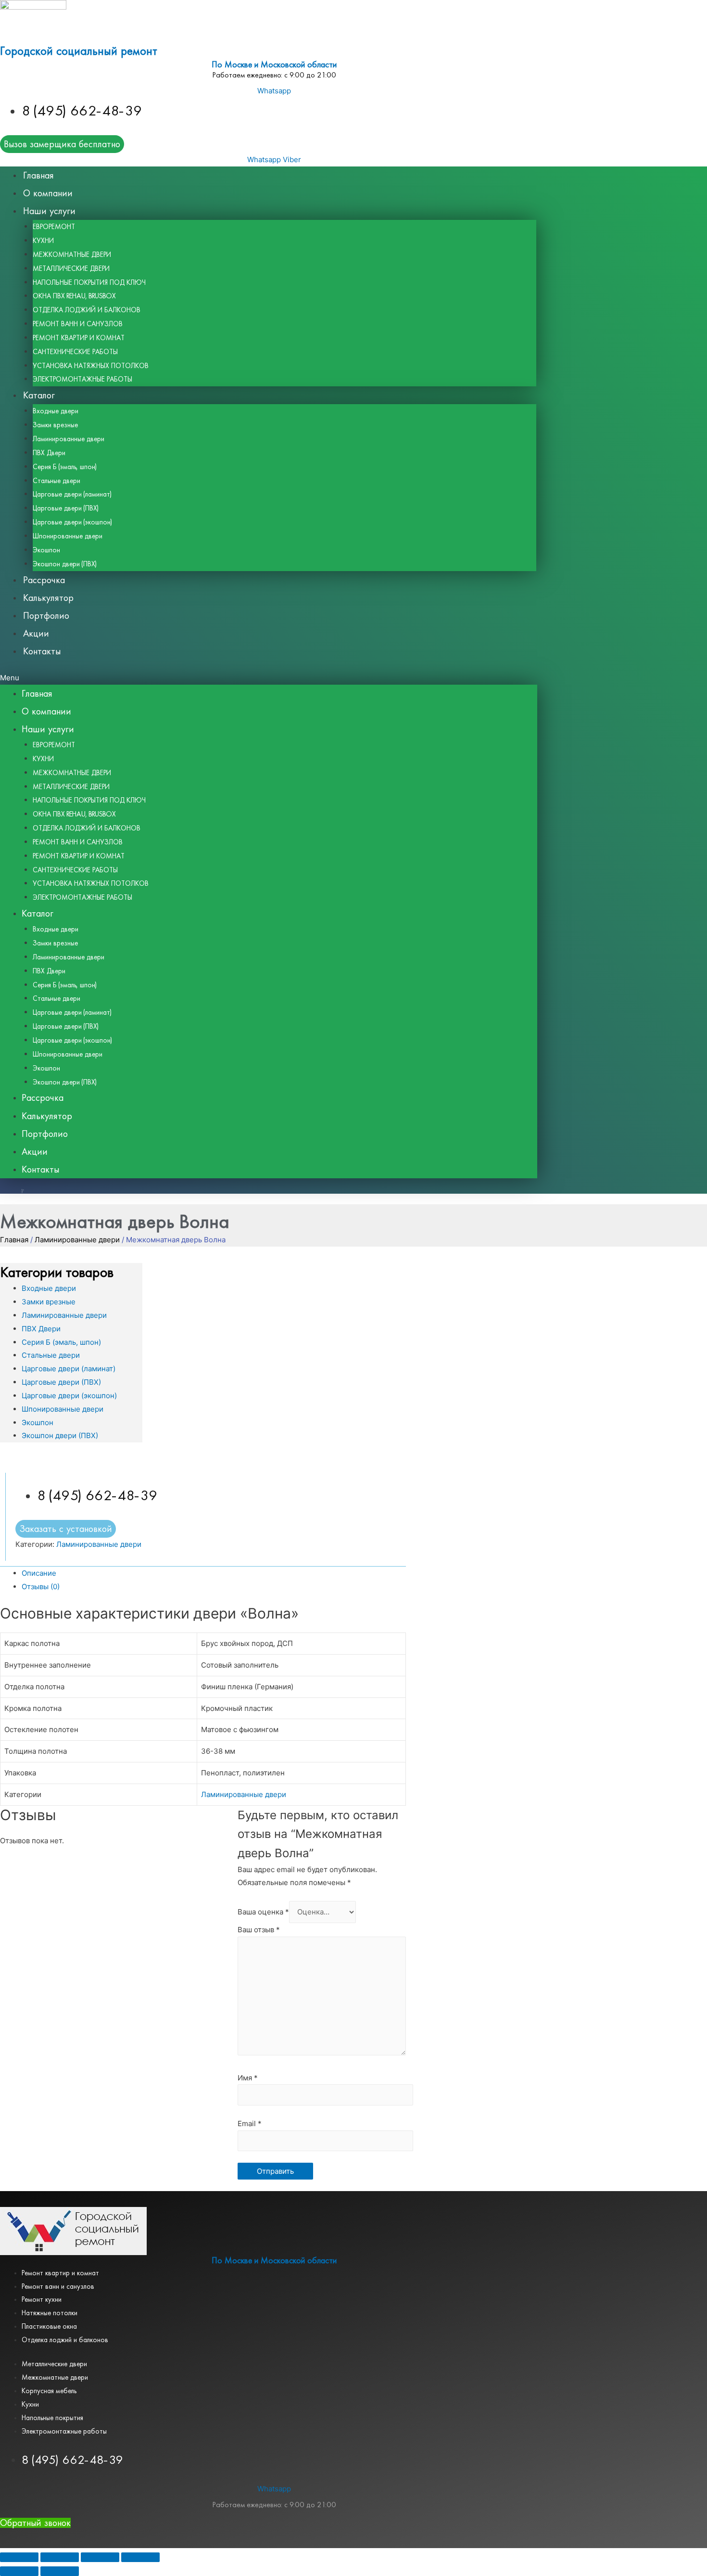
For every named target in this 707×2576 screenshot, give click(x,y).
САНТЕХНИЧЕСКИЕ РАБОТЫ (75, 352)
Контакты (42, 651)
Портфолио (46, 616)
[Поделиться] (60, 2557)
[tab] (214, 1573)
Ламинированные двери (69, 439)
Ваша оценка (263, 1912)
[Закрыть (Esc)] (19, 2557)
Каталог (39, 395)
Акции (36, 633)
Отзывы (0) (41, 1587)
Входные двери (56, 411)
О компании (48, 193)
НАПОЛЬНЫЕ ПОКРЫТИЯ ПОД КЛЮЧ (89, 282)
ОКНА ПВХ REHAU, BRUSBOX (75, 296)
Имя (248, 2078)
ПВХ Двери (49, 453)
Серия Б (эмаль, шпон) (65, 467)
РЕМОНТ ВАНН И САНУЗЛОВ (78, 324)
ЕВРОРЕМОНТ (54, 227)
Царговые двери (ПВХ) (66, 508)
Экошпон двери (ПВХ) (65, 564)
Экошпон (46, 550)
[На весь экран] (100, 2557)
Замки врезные (55, 425)
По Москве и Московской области (274, 65)
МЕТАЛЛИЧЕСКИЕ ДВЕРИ (71, 268)
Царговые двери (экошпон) (72, 522)
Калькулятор (48, 598)
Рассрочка (44, 580)
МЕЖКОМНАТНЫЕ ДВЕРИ (72, 255)
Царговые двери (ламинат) (72, 494)
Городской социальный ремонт (79, 51)
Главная (38, 175)
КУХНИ (43, 241)
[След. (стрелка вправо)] (60, 2571)
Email (250, 2123)
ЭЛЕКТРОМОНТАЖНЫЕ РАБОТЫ (82, 379)
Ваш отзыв (259, 1930)
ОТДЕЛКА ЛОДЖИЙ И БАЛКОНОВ (87, 310)
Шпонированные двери (68, 536)
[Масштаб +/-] (140, 2557)
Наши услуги (49, 211)
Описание (39, 1573)
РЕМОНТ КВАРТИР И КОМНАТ (79, 338)
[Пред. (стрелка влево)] (19, 2571)
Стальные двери (57, 481)
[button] (269, 678)
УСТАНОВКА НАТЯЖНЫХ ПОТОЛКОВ (91, 366)
